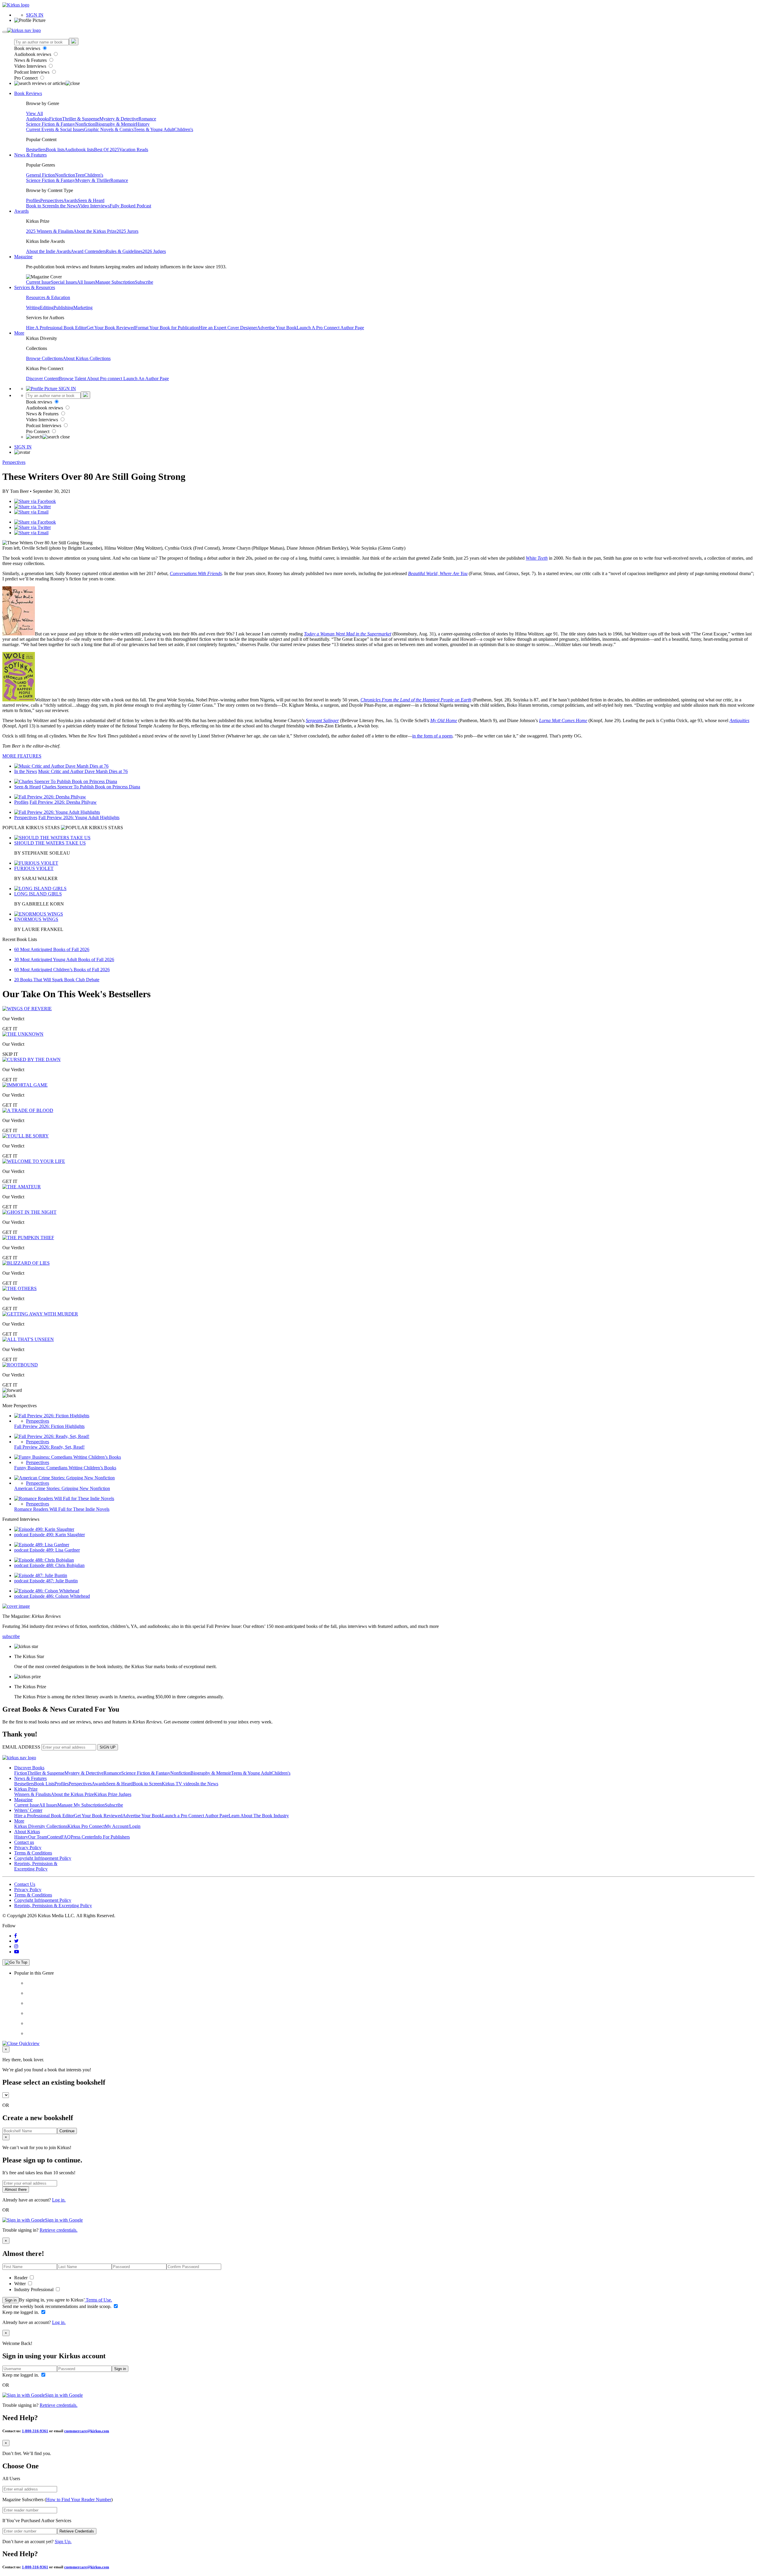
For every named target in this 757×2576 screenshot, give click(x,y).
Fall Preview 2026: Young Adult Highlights (79, 817)
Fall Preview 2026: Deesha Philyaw (63, 802)
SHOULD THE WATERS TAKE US (50, 843)
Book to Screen (41, 206)
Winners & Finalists (33, 1794)
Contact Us (25, 1884)
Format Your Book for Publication (167, 328)
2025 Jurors (127, 231)
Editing (47, 308)
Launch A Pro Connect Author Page (330, 328)
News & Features (31, 60)
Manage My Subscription (81, 1805)
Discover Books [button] (29, 1768)
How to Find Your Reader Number (79, 2500)
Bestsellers (36, 150)
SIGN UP (108, 1747)
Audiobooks (38, 119)
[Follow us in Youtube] (17, 1952)
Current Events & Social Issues (55, 129)
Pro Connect (26, 78)
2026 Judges (154, 251)
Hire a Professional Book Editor (44, 1816)
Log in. (59, 2200)
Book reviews (28, 48)
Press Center (82, 1837)
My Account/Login (123, 1826)
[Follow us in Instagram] (16, 1946)
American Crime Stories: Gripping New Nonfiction (62, 1488)
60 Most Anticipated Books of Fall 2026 (52, 949)
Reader (21, 2278)
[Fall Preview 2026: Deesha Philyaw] (50, 797)
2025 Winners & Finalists (50, 231)
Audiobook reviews (33, 54)
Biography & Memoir (115, 124)
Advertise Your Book (277, 328)
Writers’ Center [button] (28, 1810)
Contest (54, 1837)
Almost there (16, 2190)
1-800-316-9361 (35, 2431)
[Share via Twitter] (33, 507)
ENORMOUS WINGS (36, 919)
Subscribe (144, 282)
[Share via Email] (31, 512)
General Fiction (41, 175)
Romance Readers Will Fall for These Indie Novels (62, 1509)
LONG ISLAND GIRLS (38, 894)
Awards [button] (21, 211)
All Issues (86, 282)
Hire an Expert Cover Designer (228, 328)
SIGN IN (35, 15)
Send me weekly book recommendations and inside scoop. (58, 2306)
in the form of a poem (432, 736)
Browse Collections (44, 358)
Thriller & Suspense (81, 119)
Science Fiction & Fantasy (51, 124)
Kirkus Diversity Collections (41, 1826)
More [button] (19, 333)
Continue (67, 2131)
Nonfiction (85, 124)
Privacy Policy (28, 1848)
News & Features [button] (30, 155)
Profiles (33, 200)
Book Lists (44, 1784)
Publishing (63, 308)
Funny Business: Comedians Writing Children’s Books (65, 1468)
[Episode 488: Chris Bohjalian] (44, 1560)
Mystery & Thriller (93, 180)
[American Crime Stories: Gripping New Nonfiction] (64, 1478)
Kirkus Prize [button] (26, 1789)
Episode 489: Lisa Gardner (55, 1550)
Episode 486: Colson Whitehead (60, 1596)
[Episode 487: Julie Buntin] (41, 1575)
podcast (22, 1535)
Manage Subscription (115, 282)
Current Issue (38, 282)
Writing (33, 308)
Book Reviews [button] (28, 93)
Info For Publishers (112, 1837)
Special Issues (64, 282)
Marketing (83, 308)
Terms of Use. (98, 2300)
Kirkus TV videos (179, 1784)
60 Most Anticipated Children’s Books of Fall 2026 (62, 970)
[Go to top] (16, 1962)
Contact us (24, 1842)
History (143, 124)
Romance (147, 119)
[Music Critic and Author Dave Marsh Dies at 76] (61, 766)
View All (34, 113)
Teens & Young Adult (154, 129)
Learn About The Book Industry (259, 1816)
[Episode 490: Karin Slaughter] (44, 1529)
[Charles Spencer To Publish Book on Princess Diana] (66, 781)
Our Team (38, 1837)
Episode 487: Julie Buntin (54, 1581)
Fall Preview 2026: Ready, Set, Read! (49, 1447)
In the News (66, 206)
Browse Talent (73, 379)
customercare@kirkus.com (87, 2431)
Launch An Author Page (146, 379)
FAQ (66, 1837)
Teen (80, 175)
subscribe (11, 1636)
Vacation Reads (134, 150)
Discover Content (42, 379)
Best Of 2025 (107, 150)
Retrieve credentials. (59, 2230)
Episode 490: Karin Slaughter (57, 1535)
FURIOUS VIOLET (34, 868)
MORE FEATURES (22, 756)
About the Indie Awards (48, 251)
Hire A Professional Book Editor (56, 328)
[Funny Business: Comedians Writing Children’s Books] (68, 1457)
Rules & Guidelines (124, 251)
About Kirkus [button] (27, 1832)
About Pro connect (105, 379)
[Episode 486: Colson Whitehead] (47, 1591)
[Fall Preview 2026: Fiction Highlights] (52, 1416)
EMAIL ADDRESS (21, 1747)
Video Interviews (31, 66)
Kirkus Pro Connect (86, 1826)
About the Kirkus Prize (95, 231)
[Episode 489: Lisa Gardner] (42, 1545)
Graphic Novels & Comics (109, 129)
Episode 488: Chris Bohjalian (57, 1565)
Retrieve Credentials (77, 2531)
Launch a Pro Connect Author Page (195, 1816)
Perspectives (52, 200)
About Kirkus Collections (87, 358)
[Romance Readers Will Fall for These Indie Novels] (64, 1498)
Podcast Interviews (32, 72)
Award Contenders (88, 251)
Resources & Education (48, 297)
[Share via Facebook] (35, 501)
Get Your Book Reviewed (111, 328)
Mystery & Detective (119, 119)
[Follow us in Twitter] (16, 1941)
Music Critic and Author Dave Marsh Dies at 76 (83, 771)
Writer (21, 2284)
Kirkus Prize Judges (113, 1794)
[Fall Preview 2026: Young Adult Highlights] (57, 812)
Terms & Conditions (33, 1853)
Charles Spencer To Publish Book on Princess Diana (91, 787)
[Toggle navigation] (5, 32)
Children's (184, 129)
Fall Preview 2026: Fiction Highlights (49, 1426)
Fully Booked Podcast (130, 206)
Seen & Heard (91, 200)
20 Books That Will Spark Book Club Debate (57, 980)
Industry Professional (34, 2289)
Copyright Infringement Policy (43, 1858)
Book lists (55, 150)
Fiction (56, 119)
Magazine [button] (23, 257)
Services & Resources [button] (35, 287)
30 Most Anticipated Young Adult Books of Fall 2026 (64, 959)
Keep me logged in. (21, 2312)
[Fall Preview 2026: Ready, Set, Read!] (52, 1436)
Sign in (11, 2300)
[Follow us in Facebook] (16, 1936)
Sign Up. (63, 2542)
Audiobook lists (79, 150)
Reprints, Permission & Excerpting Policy (36, 1866)
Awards (71, 200)
